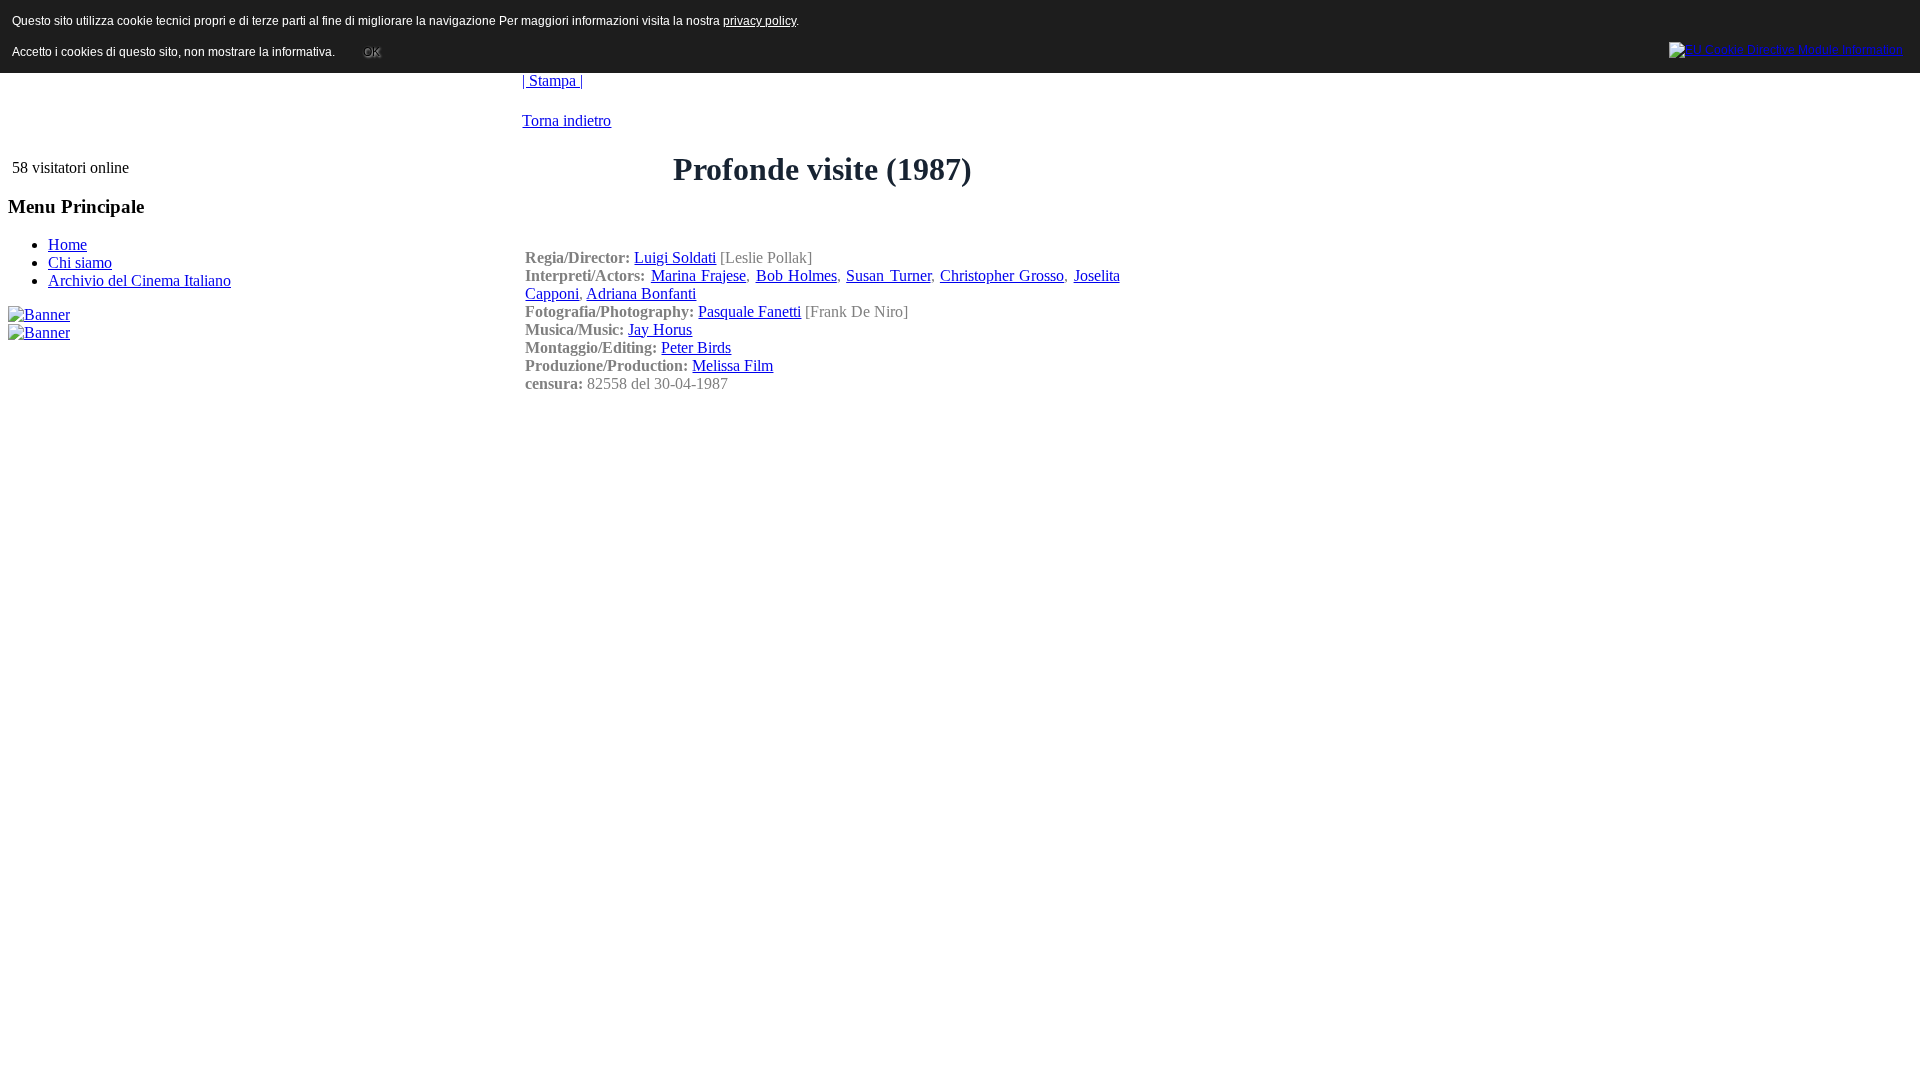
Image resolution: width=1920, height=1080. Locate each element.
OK (371, 52)
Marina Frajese (698, 275)
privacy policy (759, 21)
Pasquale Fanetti (749, 311)
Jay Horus (660, 329)
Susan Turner (888, 275)
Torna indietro (566, 120)
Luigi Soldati (675, 257)
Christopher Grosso (1002, 275)
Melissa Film (732, 365)
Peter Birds (696, 347)
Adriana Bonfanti (641, 293)
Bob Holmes (796, 275)
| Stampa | (552, 80)
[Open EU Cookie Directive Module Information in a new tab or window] (1786, 47)
